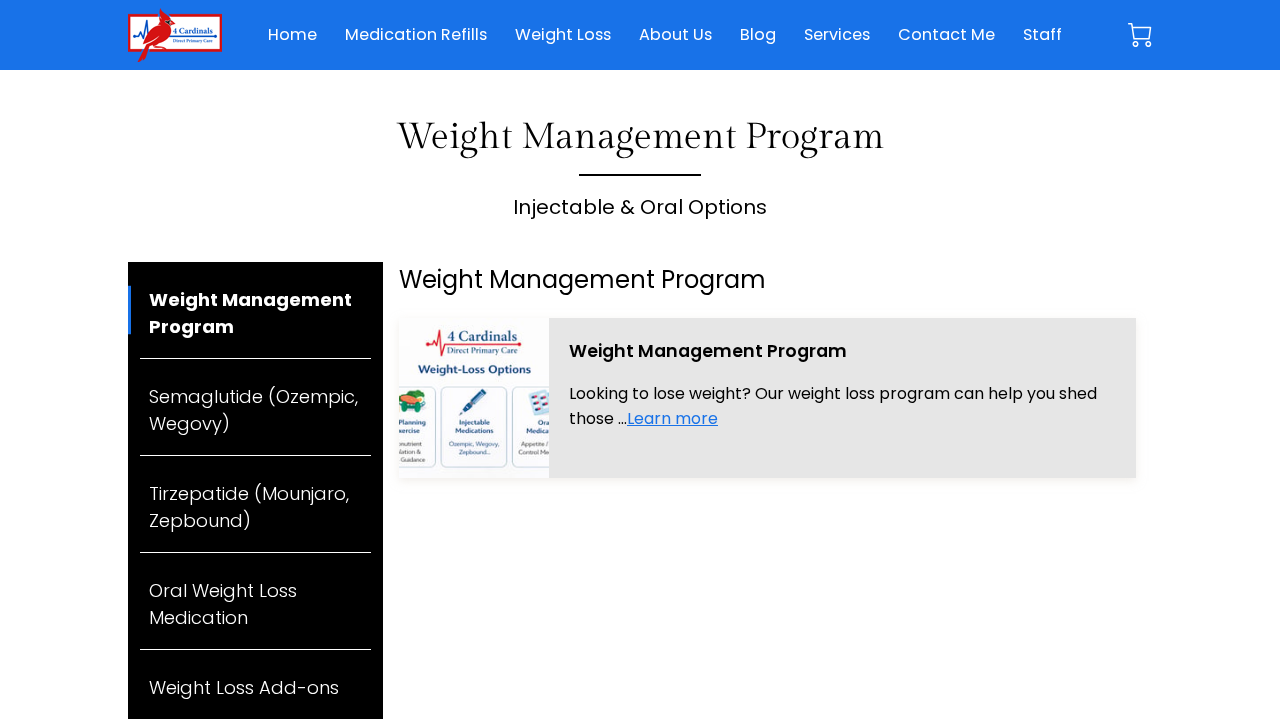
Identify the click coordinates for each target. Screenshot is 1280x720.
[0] (1140, 35)
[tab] (255, 310)
